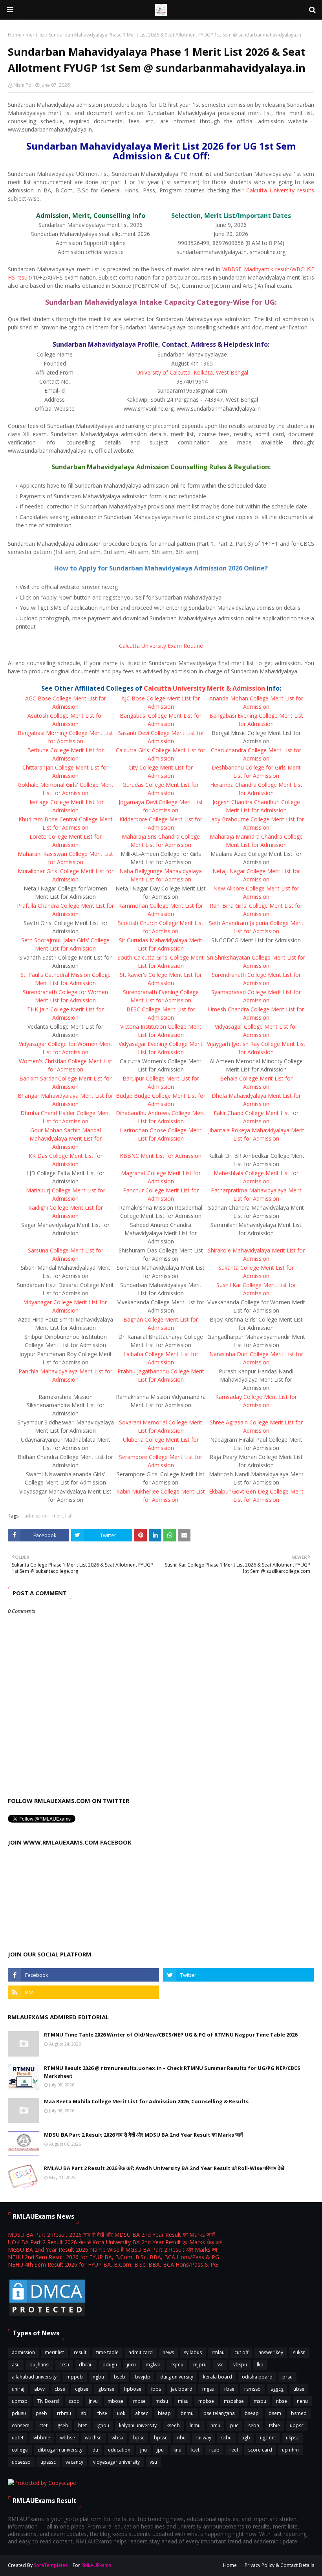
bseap (252, 2413)
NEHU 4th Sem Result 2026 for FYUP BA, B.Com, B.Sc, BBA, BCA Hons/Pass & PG (113, 2264)
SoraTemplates (51, 2565)
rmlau (218, 2352)
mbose (115, 2401)
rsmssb (252, 2389)
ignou (103, 2425)
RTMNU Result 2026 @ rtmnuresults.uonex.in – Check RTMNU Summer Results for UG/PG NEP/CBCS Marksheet (172, 2072)
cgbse (82, 2389)
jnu (144, 2450)
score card (260, 2450)
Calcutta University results (280, 190)
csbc (74, 2401)
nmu (215, 2425)
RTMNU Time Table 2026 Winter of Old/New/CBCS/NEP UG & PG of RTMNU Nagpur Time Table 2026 (171, 2035)
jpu (160, 2450)
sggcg (277, 2389)
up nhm (290, 2450)
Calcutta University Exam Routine (161, 646)
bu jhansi (39, 2365)
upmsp (20, 2401)
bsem (275, 2413)
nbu (181, 2438)
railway (203, 2438)
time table (107, 2352)
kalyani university (138, 2425)
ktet (195, 2450)
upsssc (48, 2462)
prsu (287, 2377)
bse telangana (219, 2413)
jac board (182, 2389)
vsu (153, 2462)
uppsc (297, 2425)
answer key (271, 2352)
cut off (241, 2352)
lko (260, 2365)
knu (177, 2450)
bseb (120, 2377)
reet (234, 2450)
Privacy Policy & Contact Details (279, 2565)
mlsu (183, 2401)
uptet (18, 2438)
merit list (35, 35)
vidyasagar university (116, 2462)
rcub (214, 2450)
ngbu (98, 2377)
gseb (63, 2425)
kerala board (218, 2377)
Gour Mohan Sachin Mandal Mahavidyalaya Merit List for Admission (66, 1138)
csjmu (177, 2365)
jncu (131, 2365)
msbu (260, 2401)
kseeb (173, 2425)
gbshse (106, 2389)
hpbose (133, 2389)
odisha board (257, 2377)
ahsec (142, 2413)
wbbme (42, 2438)
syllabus (193, 2352)
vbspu (240, 2365)
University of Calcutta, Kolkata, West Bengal (192, 372)
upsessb (21, 2462)
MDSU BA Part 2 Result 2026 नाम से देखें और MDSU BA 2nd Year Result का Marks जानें (143, 2135)
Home (15, 35)
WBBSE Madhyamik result (256, 269)
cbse (60, 2389)
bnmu (187, 2413)
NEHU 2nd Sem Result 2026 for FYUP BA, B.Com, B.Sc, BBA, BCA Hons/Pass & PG (113, 2257)
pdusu (19, 2413)
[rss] (83, 1992)
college (20, 2450)
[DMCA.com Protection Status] (47, 2315)
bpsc (139, 2438)
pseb (41, 2413)
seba (254, 2425)
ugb (246, 2438)
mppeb (75, 2377)
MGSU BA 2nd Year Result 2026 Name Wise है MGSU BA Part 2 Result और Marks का (113, 2250)
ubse (299, 2389)
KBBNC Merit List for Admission (161, 1156)
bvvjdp (143, 2377)
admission (36, 1516)
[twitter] (239, 1975)
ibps (156, 2389)
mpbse (206, 2401)
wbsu (117, 2438)
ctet (43, 2425)
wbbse (68, 2438)
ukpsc (292, 2438)
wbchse (93, 2438)
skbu (226, 2438)
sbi (84, 2413)
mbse (139, 2401)
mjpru (200, 2365)
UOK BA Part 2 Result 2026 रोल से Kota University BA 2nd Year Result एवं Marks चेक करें (115, 2242)
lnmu (195, 2425)
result (80, 2352)
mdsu (162, 2401)
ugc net (268, 2438)
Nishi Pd (22, 85)
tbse (102, 2413)
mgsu (208, 2389)
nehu (302, 2401)
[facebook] (83, 1975)
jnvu (93, 2401)
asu (16, 2365)
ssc (220, 2365)
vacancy (74, 2462)
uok (121, 2413)
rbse (229, 2389)
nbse (282, 2401)
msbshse (234, 2401)
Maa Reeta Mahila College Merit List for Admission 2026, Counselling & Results (146, 2101)
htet (82, 2425)
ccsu (64, 2365)
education (119, 2450)
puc (234, 2425)
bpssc (161, 2438)
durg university (177, 2377)
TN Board (48, 2401)
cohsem (21, 2425)
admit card (141, 2352)
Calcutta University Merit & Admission (204, 688)
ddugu (110, 2365)
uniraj (18, 2389)
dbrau (86, 2365)
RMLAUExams (96, 2565)
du (95, 2450)
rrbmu (64, 2413)
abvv (39, 2389)
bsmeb (299, 2413)
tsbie (274, 2425)
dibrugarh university (60, 2450)
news (168, 2352)
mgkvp (153, 2365)
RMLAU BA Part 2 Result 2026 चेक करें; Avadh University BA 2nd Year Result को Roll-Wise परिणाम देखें (164, 2168)
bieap (164, 2413)
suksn (299, 2352)
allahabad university (34, 2377)
